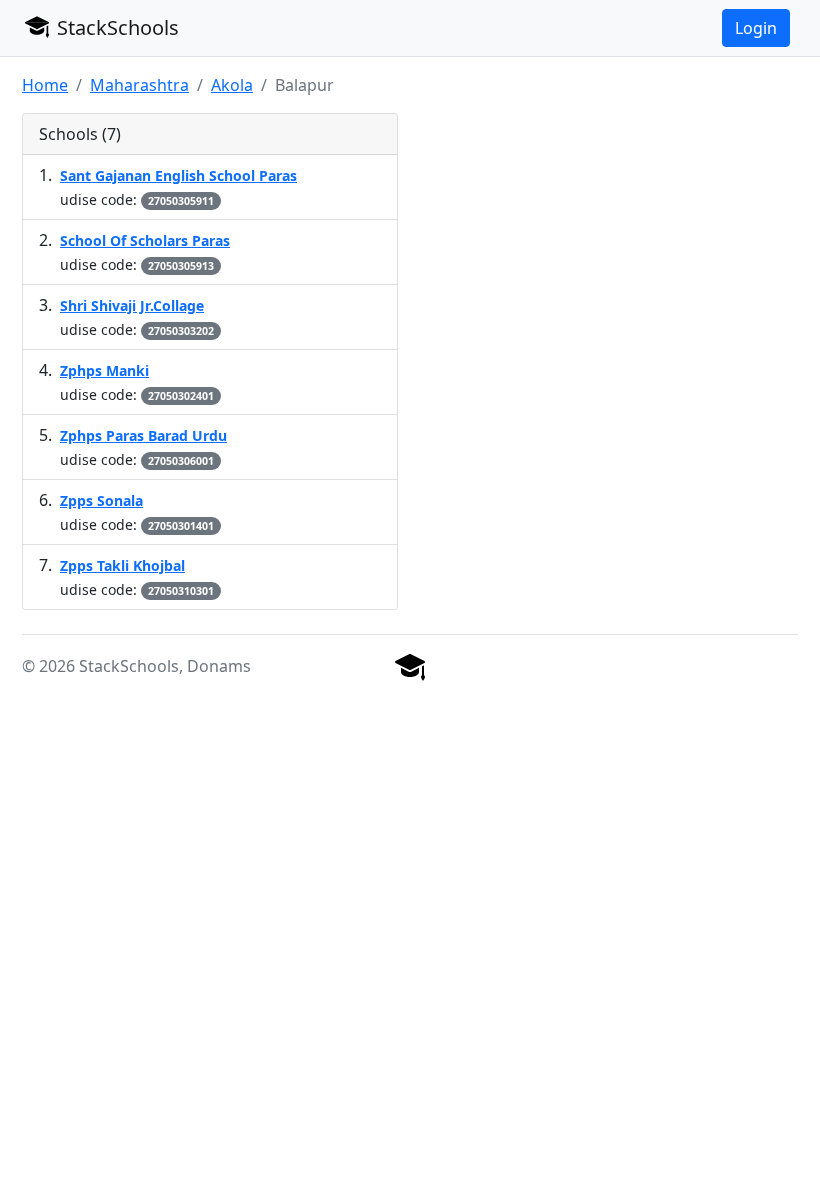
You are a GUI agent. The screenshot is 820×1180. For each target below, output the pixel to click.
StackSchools (115, 27)
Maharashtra (139, 85)
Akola (232, 85)
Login (756, 28)
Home (45, 85)
